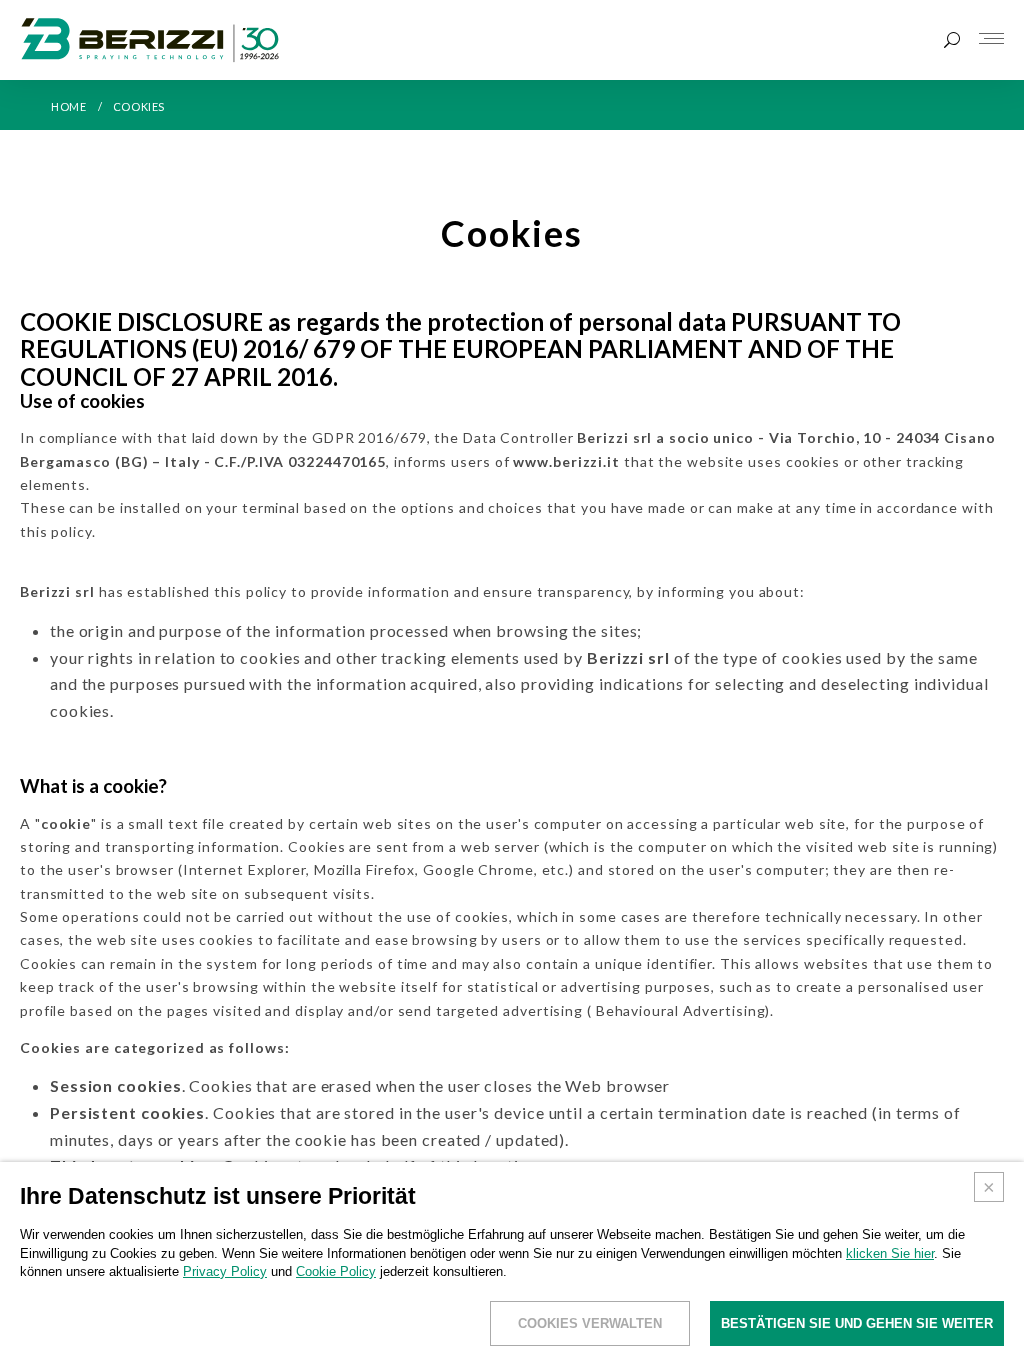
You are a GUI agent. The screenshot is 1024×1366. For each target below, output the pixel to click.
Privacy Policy (225, 1271)
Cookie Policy (336, 1271)
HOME (68, 106)
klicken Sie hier (890, 1253)
